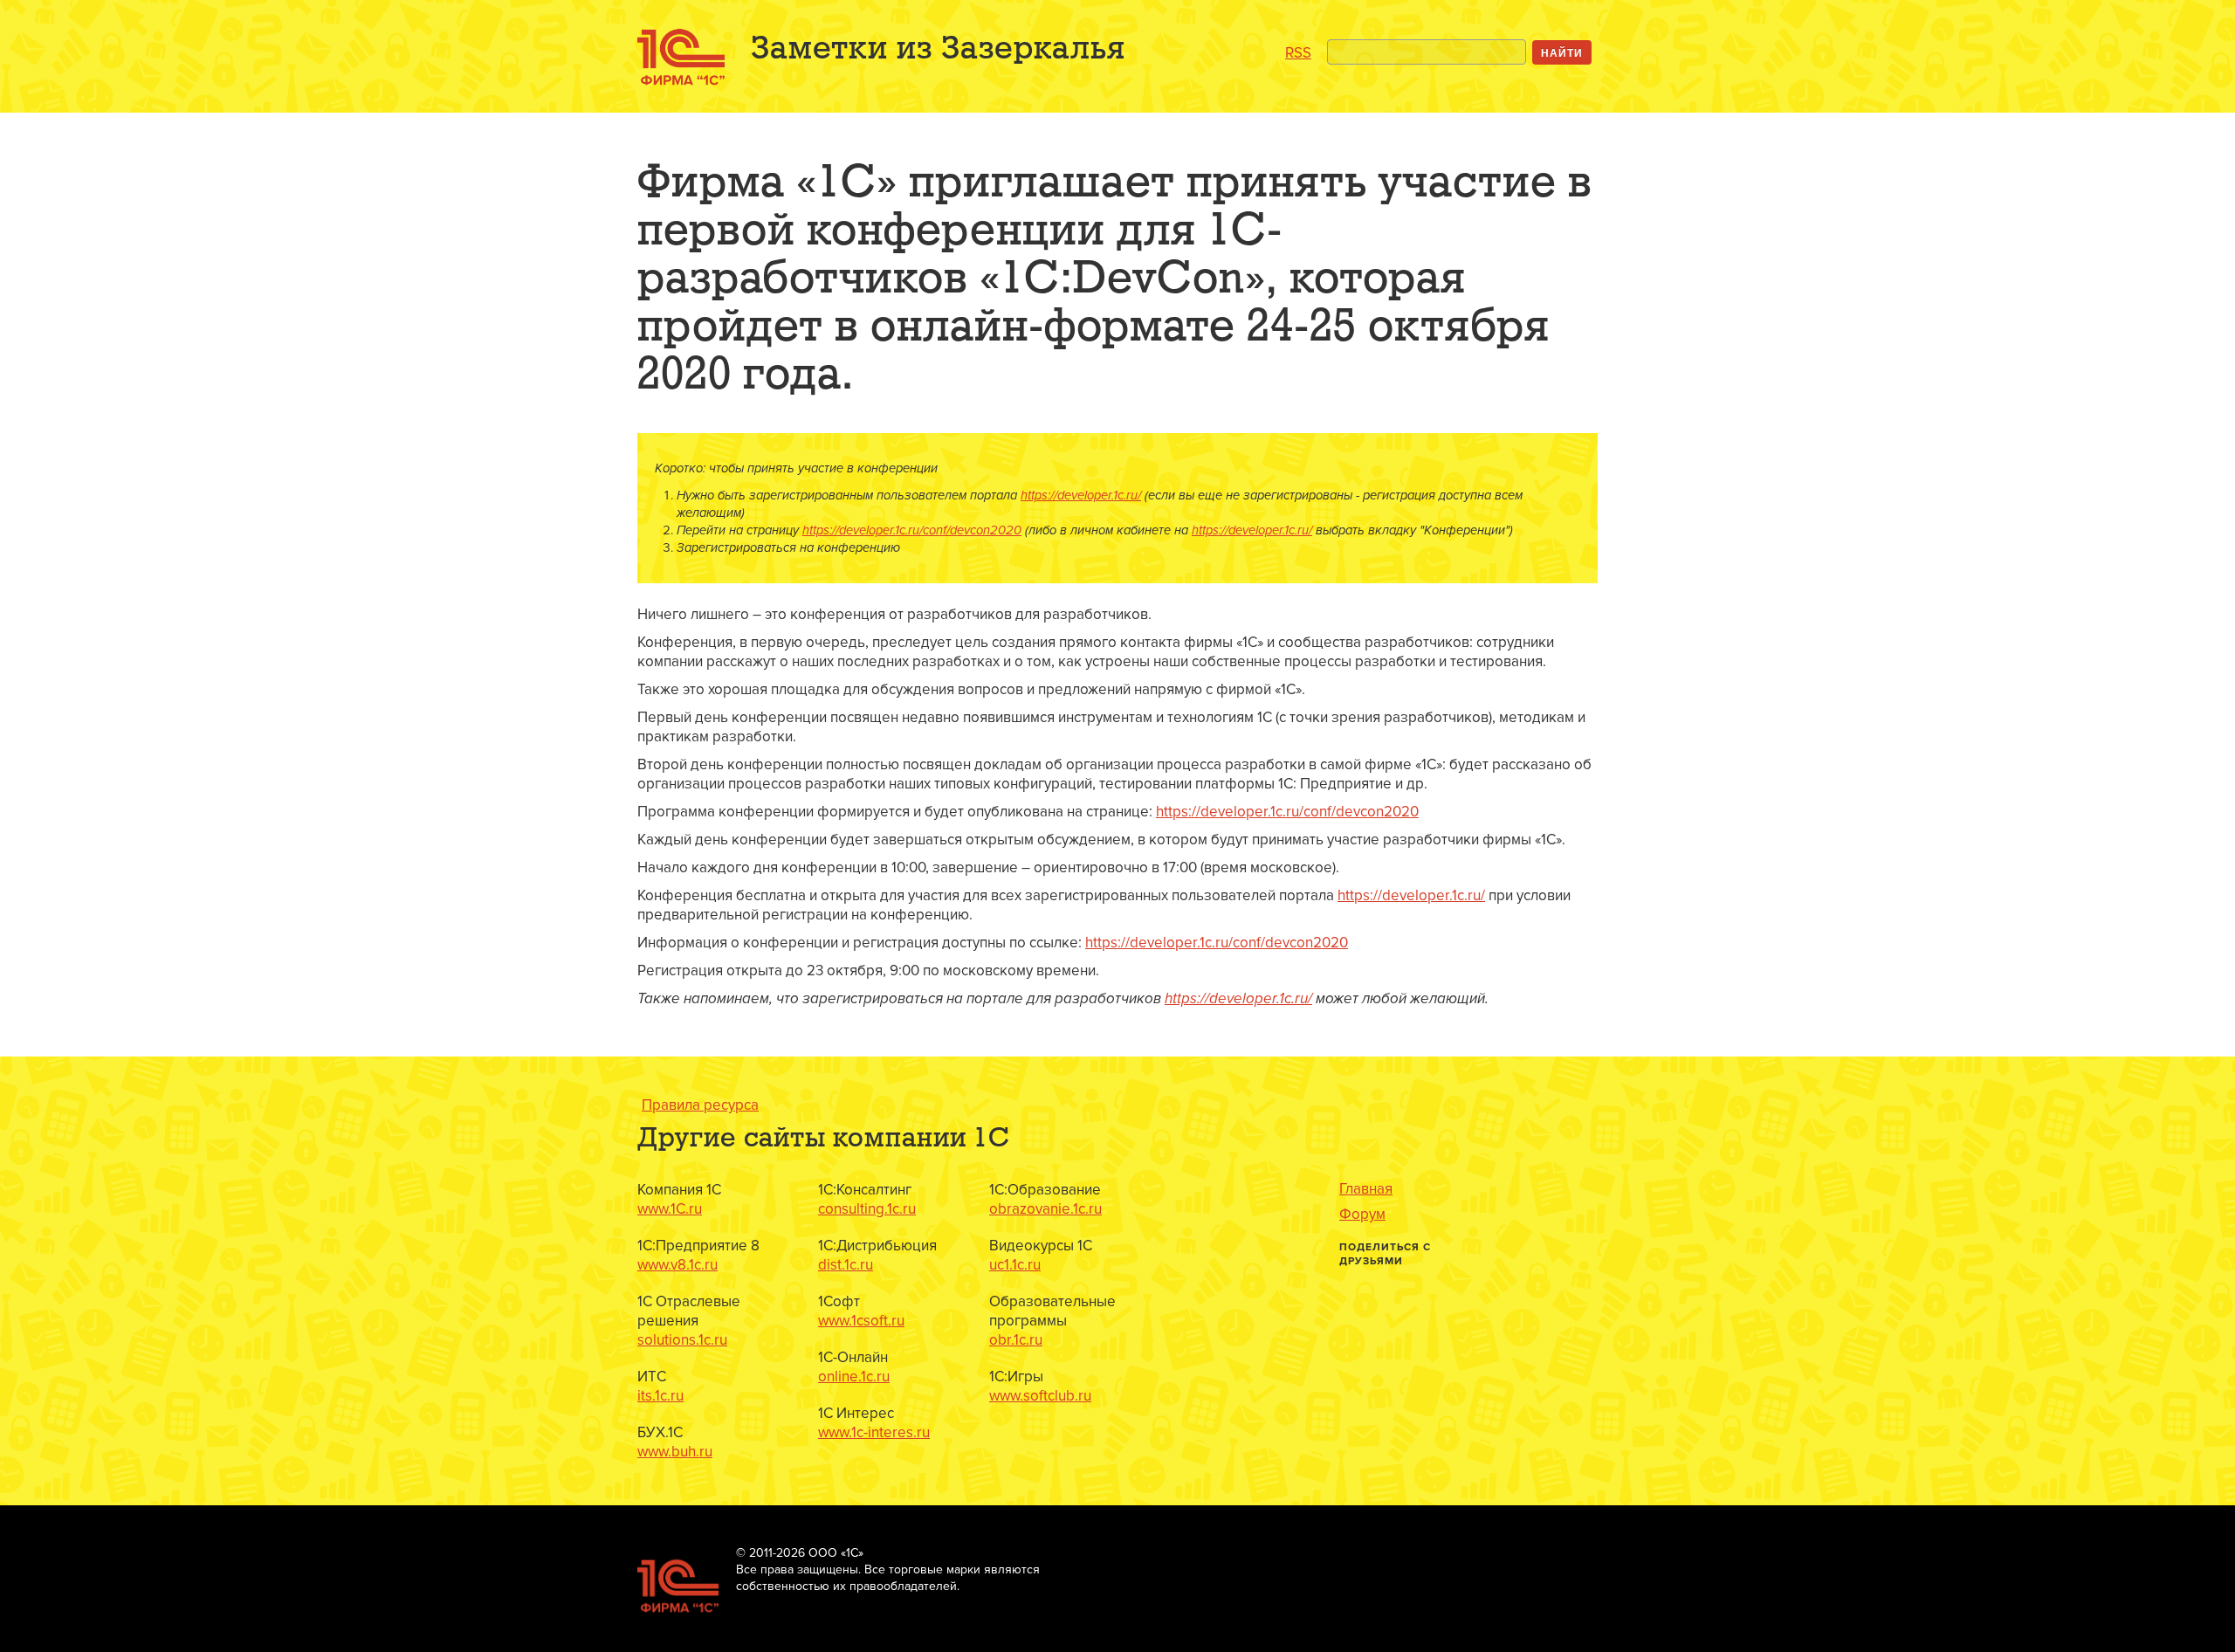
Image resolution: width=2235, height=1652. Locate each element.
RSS (1298, 53)
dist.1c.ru (846, 1265)
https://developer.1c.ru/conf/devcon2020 (912, 530)
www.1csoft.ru (861, 1321)
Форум (1362, 1215)
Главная (1366, 1189)
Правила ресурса (700, 1105)
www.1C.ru (670, 1209)
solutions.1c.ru (682, 1340)
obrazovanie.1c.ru (1045, 1209)
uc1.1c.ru (1015, 1265)
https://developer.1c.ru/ (1081, 496)
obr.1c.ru (1016, 1340)
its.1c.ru (660, 1396)
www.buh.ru (675, 1452)
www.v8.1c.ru (677, 1265)
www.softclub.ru (1040, 1396)
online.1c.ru (854, 1377)
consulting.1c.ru (867, 1209)
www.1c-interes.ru (874, 1432)
